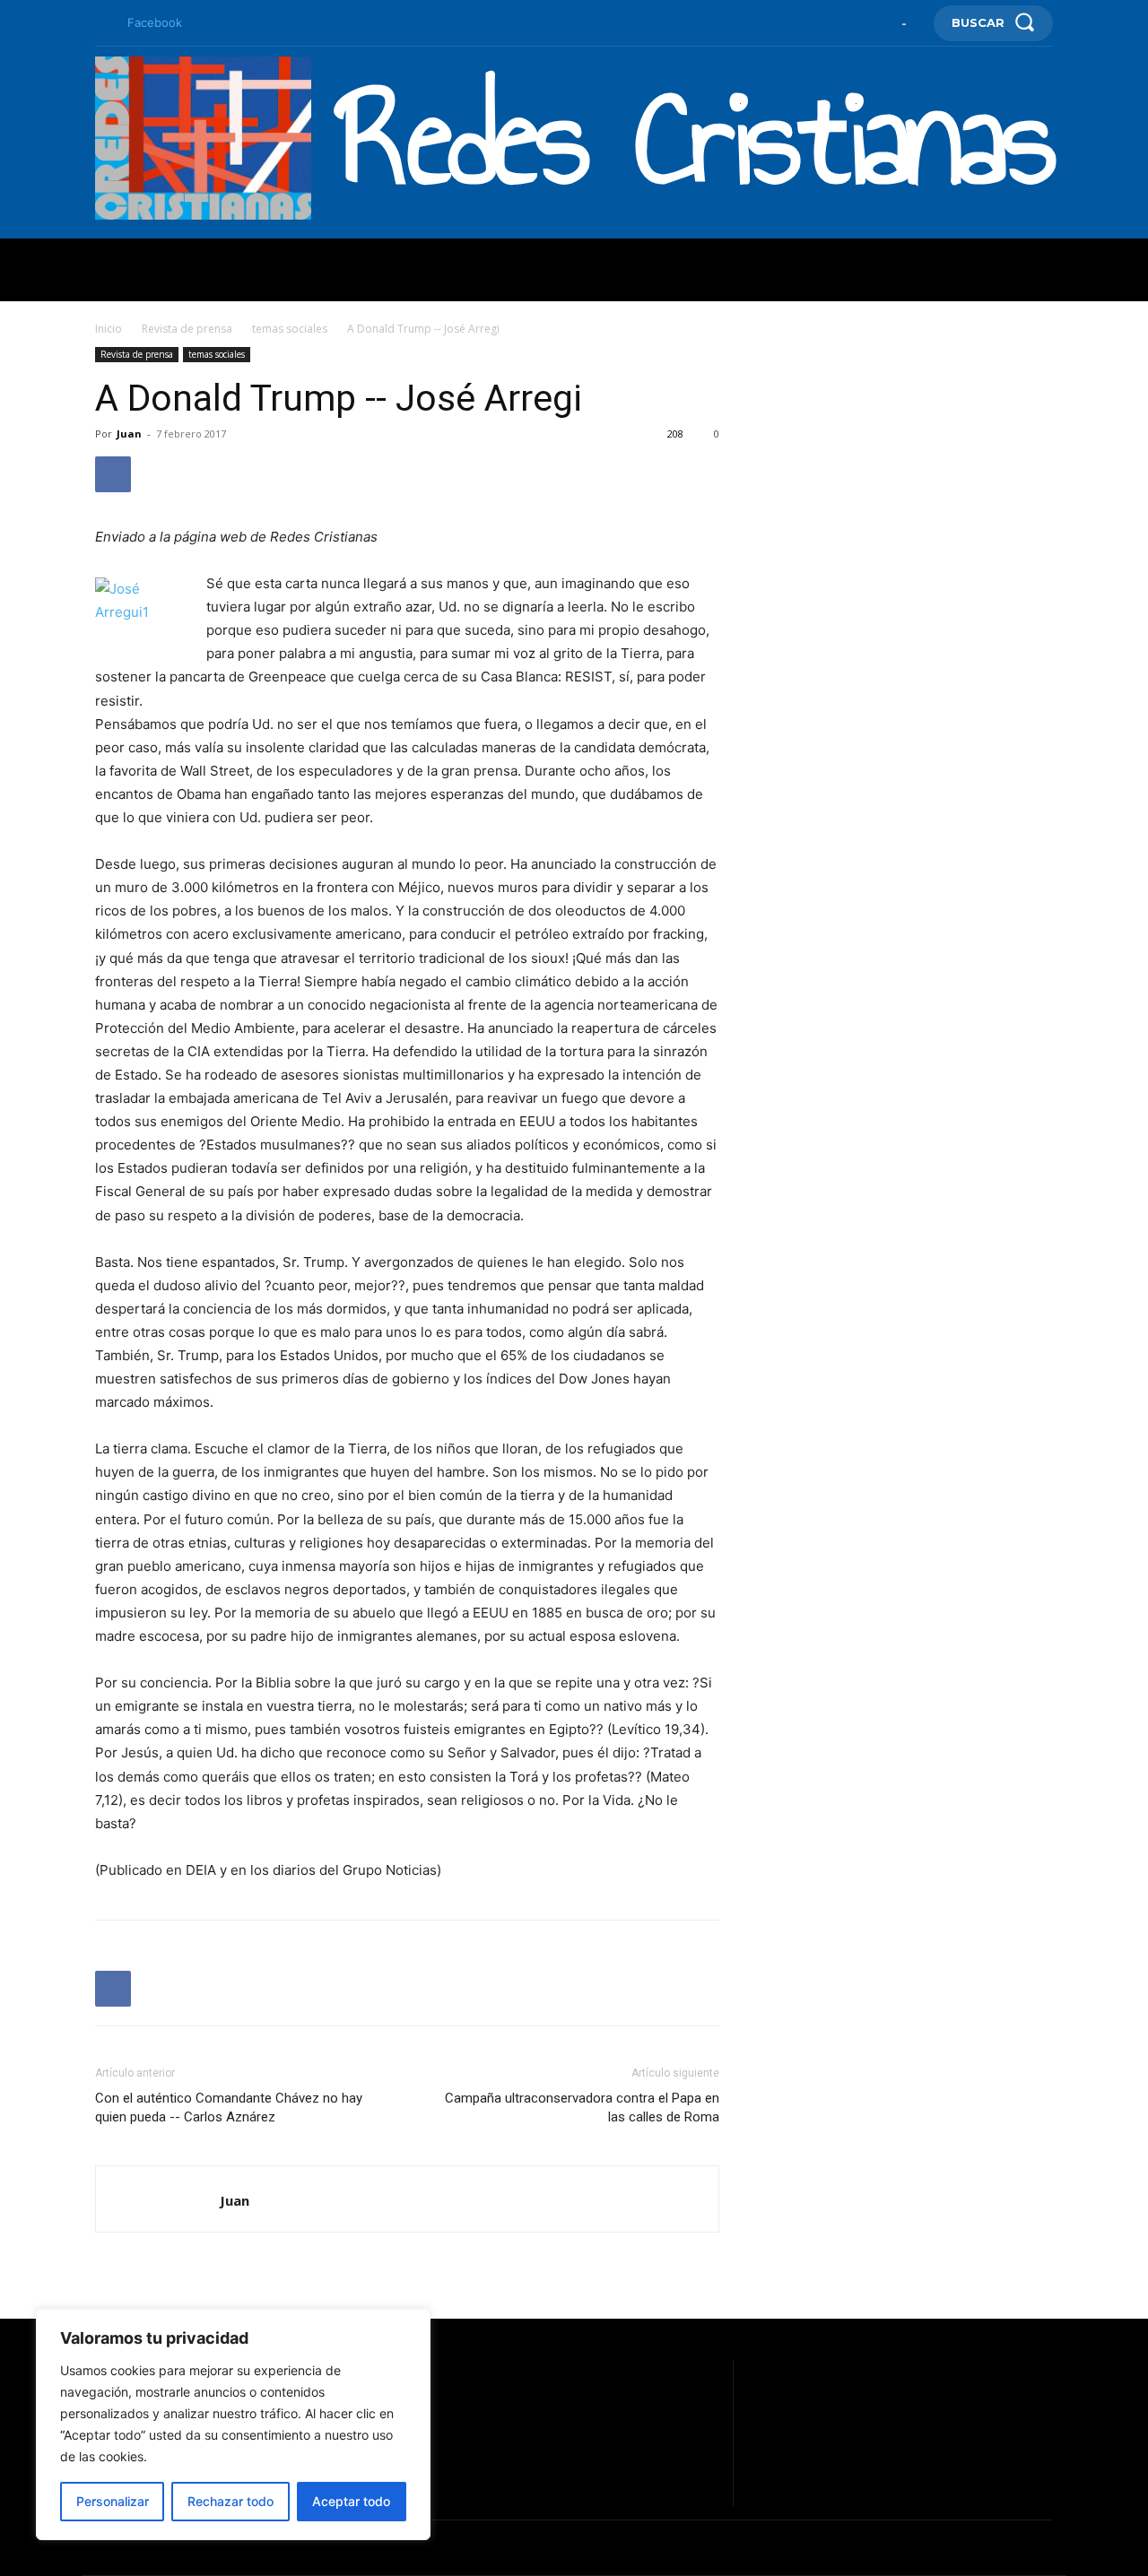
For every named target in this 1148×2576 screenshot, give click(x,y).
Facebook (155, 22)
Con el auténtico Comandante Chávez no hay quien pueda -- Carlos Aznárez (229, 2108)
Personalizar (113, 2501)
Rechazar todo (230, 2501)
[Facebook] (102, 23)
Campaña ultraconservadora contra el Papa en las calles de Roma (582, 2108)
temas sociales (290, 329)
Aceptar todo (351, 2501)
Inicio (109, 329)
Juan (129, 434)
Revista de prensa (187, 329)
